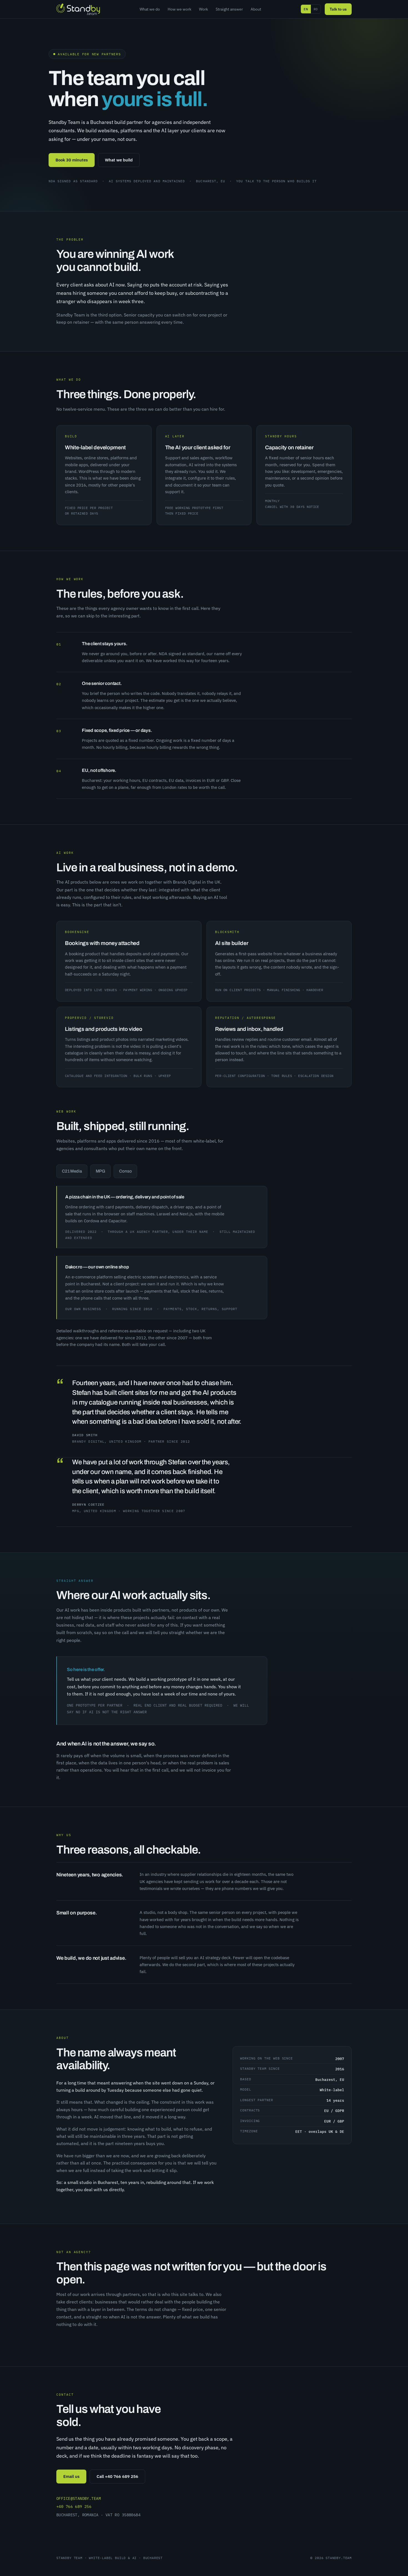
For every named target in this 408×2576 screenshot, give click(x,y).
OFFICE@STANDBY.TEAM (79, 2498)
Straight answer (229, 9)
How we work (179, 9)
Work (203, 9)
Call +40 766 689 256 (117, 2476)
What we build (119, 160)
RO (316, 9)
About (256, 9)
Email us (71, 2476)
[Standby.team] (78, 9)
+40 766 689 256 (74, 2507)
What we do (150, 9)
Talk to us (338, 9)
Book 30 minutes (72, 160)
